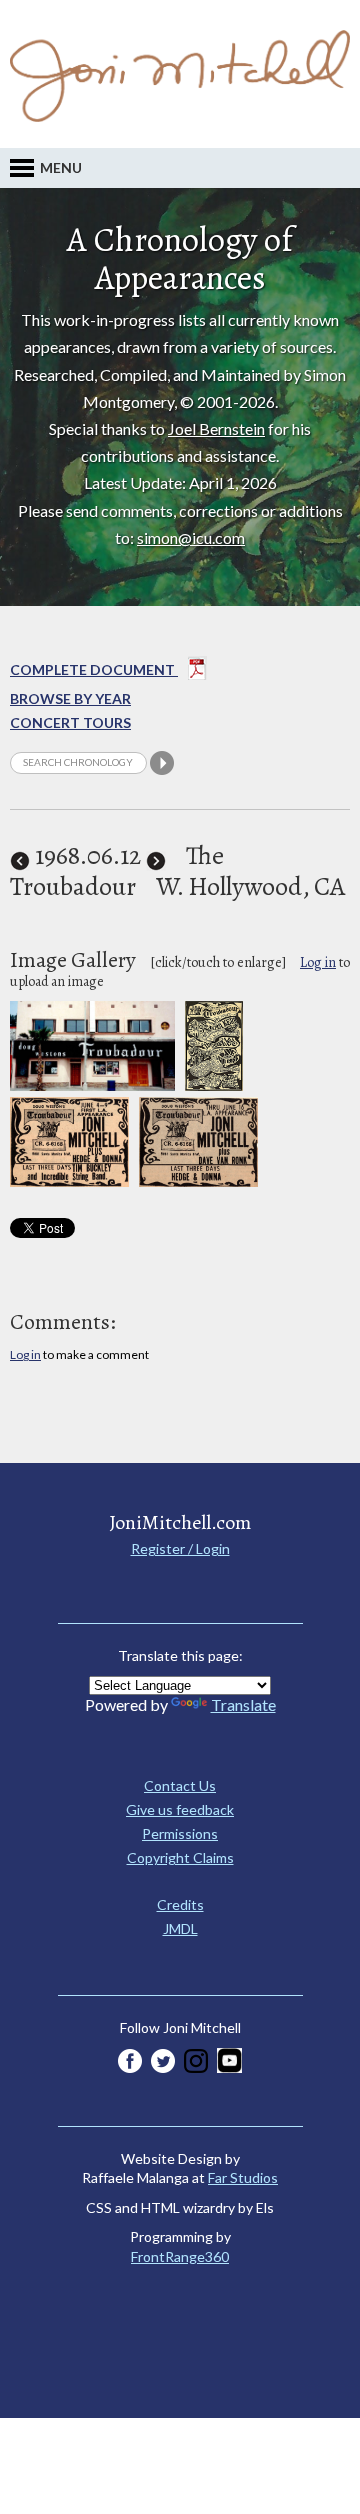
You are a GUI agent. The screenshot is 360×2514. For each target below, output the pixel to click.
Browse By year (70, 698)
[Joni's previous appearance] (20, 855)
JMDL (180, 1928)
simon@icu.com (191, 537)
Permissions (180, 1833)
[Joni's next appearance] (156, 855)
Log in (318, 962)
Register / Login (180, 1548)
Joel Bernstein (216, 428)
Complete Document (94, 669)
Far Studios (243, 2177)
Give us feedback (180, 1809)
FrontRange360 (180, 2256)
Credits (180, 1904)
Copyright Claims (180, 1857)
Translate (243, 1704)
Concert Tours (70, 722)
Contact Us (180, 1785)
